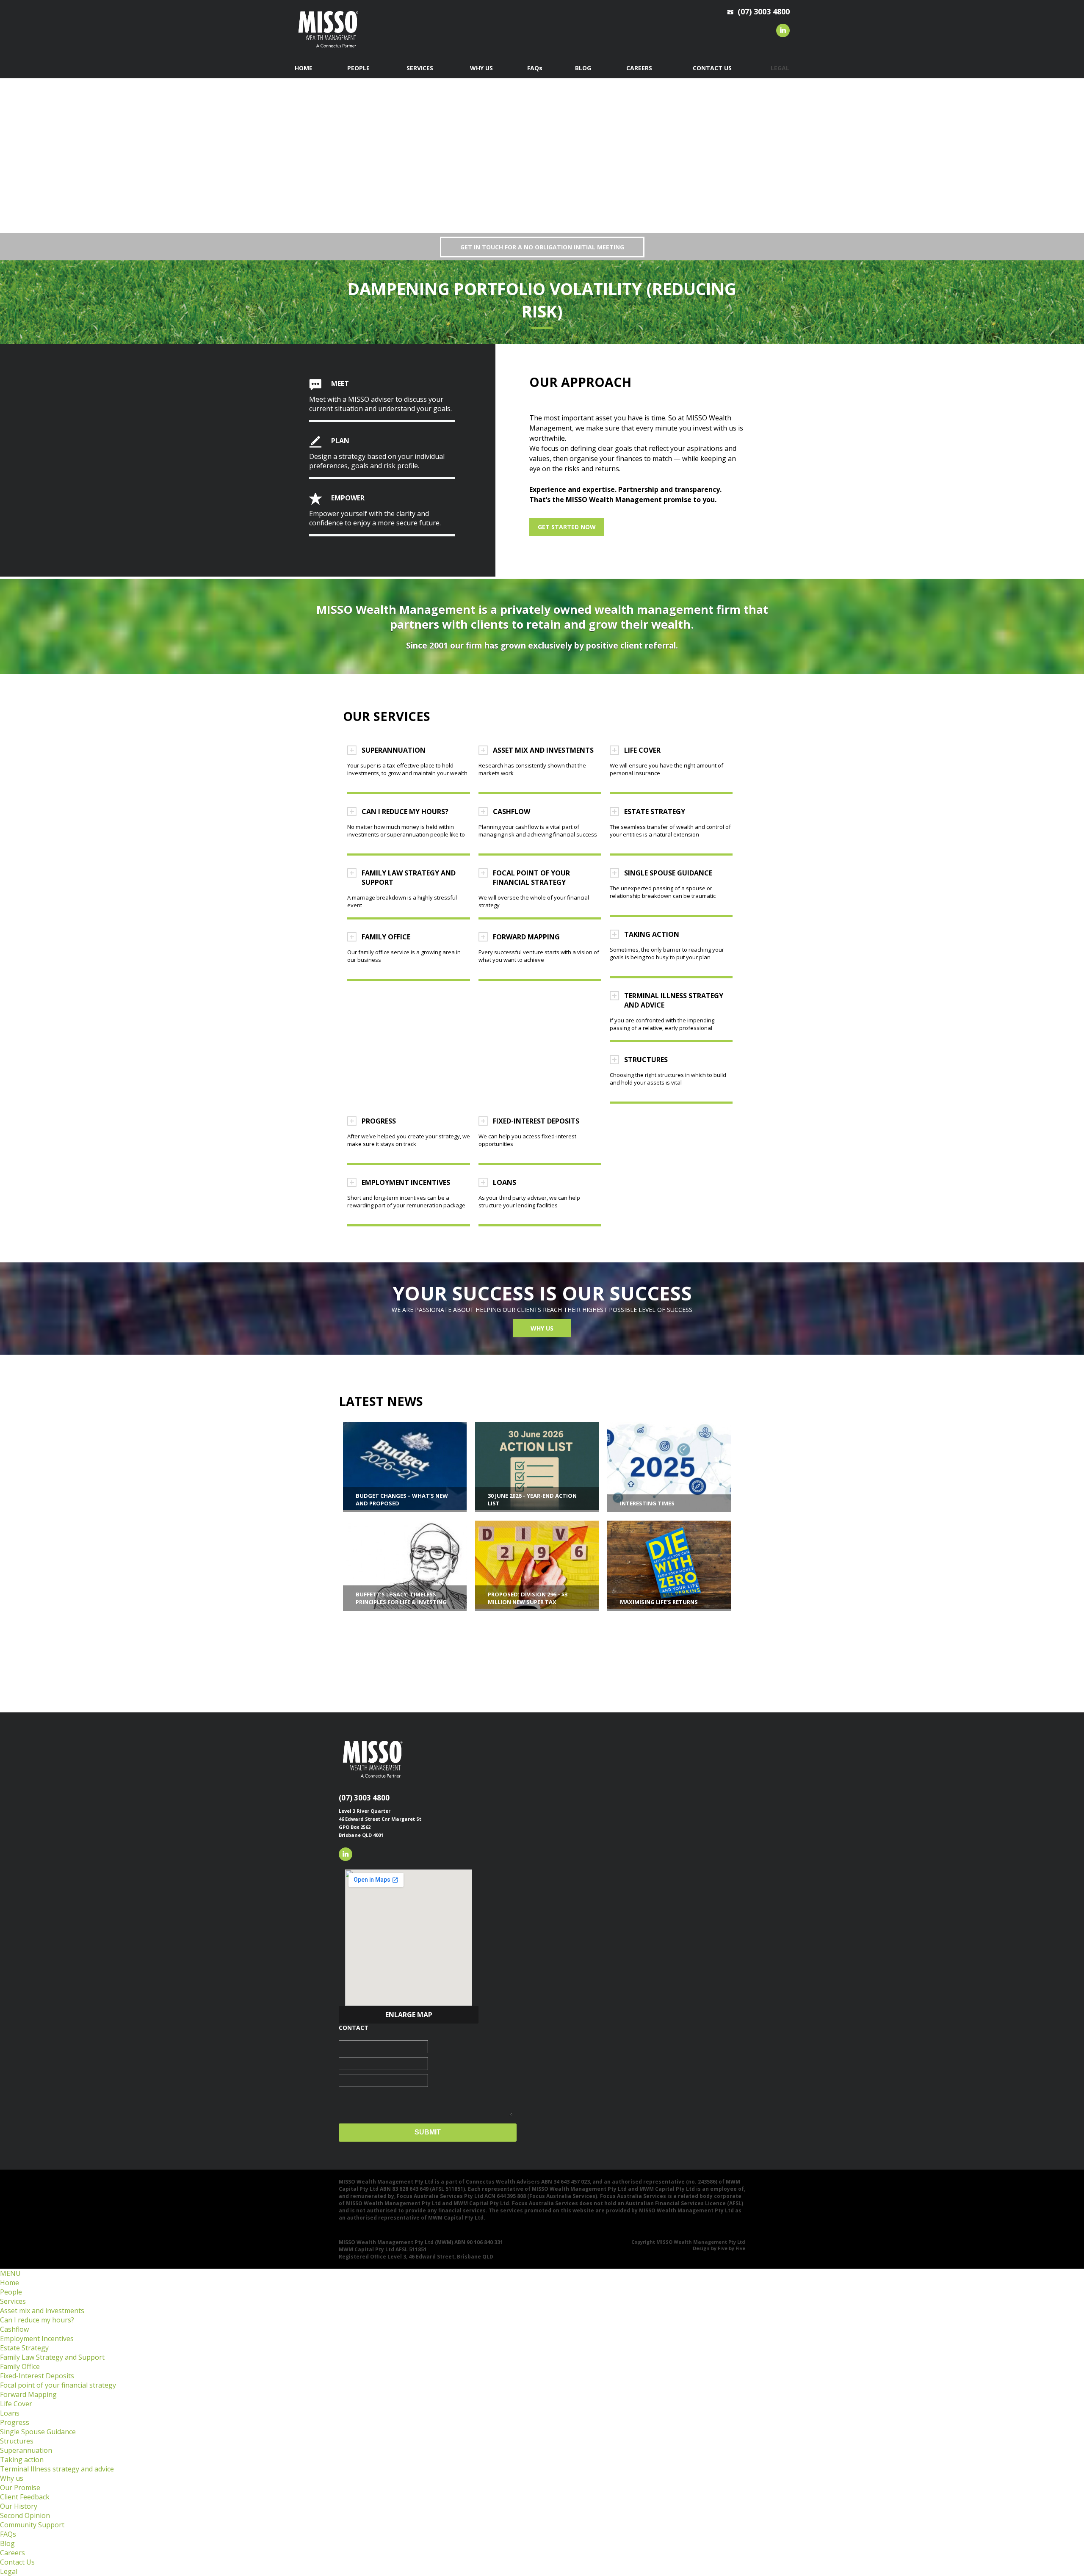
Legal (9, 2571)
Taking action (22, 2460)
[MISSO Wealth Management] (328, 50)
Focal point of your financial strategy (58, 2385)
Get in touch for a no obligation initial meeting (542, 247)
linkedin (783, 30)
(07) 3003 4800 (364, 1798)
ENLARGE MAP (409, 2015)
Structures (17, 2441)
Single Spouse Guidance (38, 2432)
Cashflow (14, 2329)
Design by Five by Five (719, 2248)
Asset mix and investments (42, 2311)
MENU (10, 2273)
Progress (15, 2422)
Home (10, 2283)
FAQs (8, 2534)
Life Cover (16, 2404)
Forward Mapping (28, 2394)
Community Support (32, 2525)
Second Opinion (25, 2515)
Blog (7, 2543)
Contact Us (17, 2562)
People (11, 2292)
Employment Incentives (37, 2339)
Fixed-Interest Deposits (37, 2376)
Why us (542, 1328)
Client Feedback (25, 2497)
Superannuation (26, 2450)
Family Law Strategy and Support (52, 2357)
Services (13, 2301)
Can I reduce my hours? (37, 2320)
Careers (12, 2553)
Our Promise (20, 2488)
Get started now (567, 527)
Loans (10, 2413)
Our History (19, 2506)
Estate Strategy (24, 2348)
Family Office (20, 2366)
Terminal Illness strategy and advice (57, 2469)
